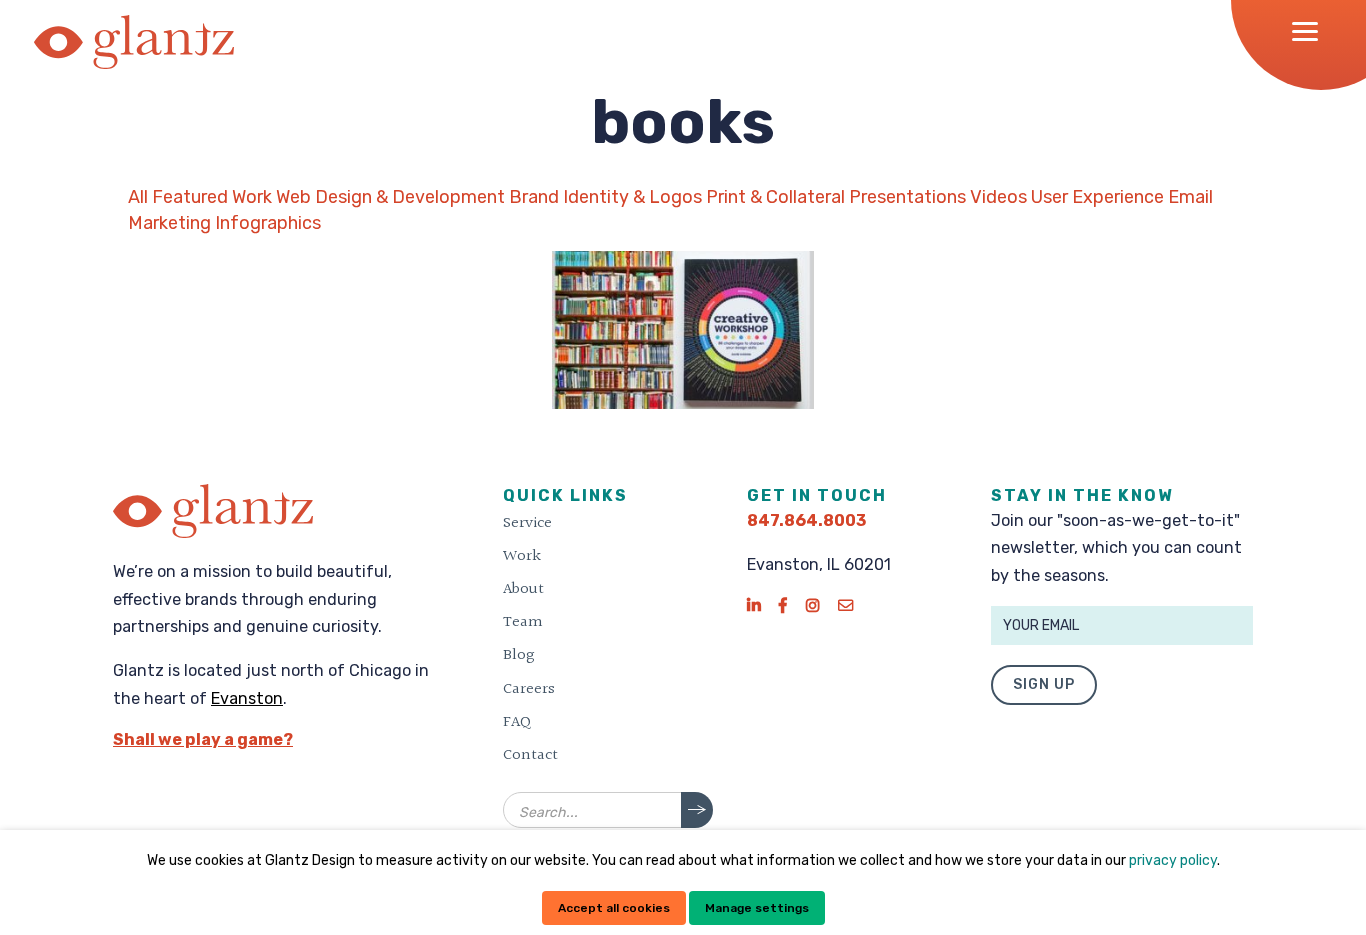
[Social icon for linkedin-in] (753, 605)
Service (527, 523)
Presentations (907, 197)
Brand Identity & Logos (605, 197)
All (138, 197)
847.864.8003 (806, 520)
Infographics (268, 223)
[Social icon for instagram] (812, 605)
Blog (519, 655)
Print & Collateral (775, 197)
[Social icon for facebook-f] (783, 605)
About (523, 589)
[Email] (845, 605)
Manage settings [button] (757, 908)
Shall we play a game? (203, 739)
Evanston (247, 698)
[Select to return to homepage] (134, 42)
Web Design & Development (390, 197)
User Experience (1097, 197)
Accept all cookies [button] (614, 908)
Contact (530, 755)
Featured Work (212, 197)
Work (522, 556)
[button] (1311, 31)
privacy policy (1173, 860)
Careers (529, 689)
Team (523, 622)
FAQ (517, 722)
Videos (998, 197)
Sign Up (1044, 684)
